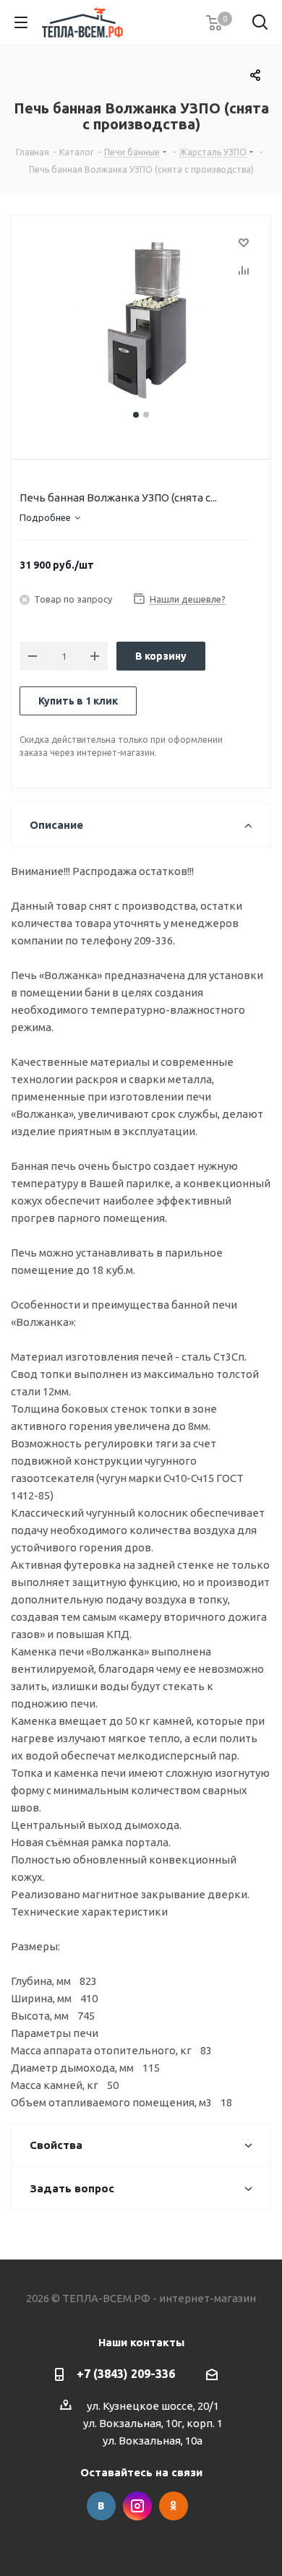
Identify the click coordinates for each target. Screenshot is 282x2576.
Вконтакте (101, 2506)
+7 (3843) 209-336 (126, 2374)
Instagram (137, 2506)
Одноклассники (174, 2506)
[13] (141, 320)
